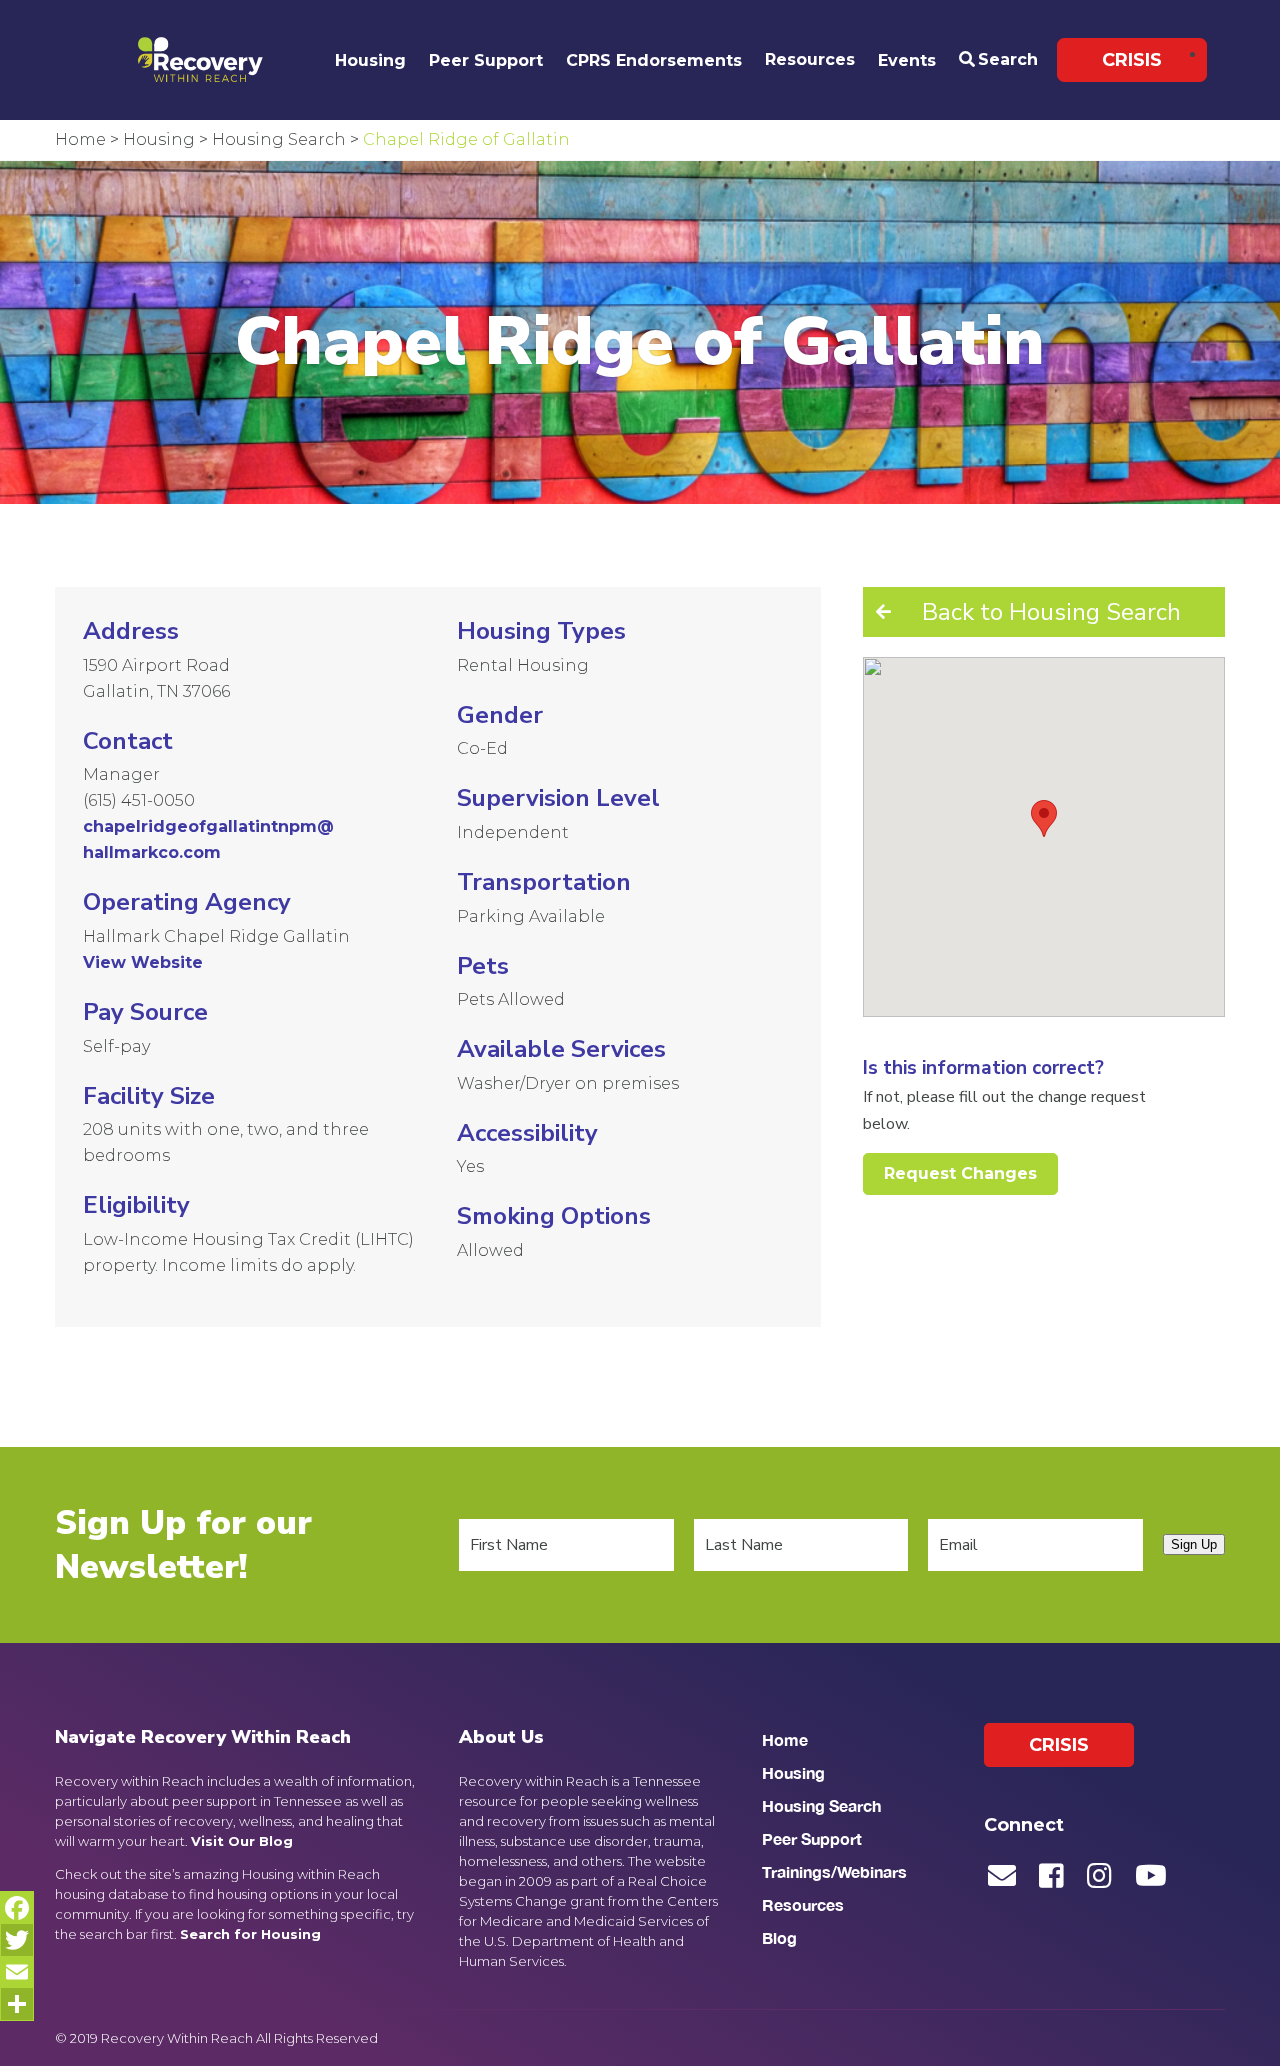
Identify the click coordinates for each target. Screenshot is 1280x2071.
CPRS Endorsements (654, 60)
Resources (810, 59)
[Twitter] (17, 1940)
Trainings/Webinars (834, 1871)
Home (785, 1739)
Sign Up (1194, 1544)
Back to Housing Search (1051, 612)
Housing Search (821, 1805)
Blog (779, 1937)
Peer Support (486, 60)
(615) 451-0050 (139, 800)
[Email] (17, 1972)
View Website (143, 962)
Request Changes (960, 1173)
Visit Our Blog (242, 1841)
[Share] (17, 2004)
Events (907, 60)
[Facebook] (17, 1908)
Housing (370, 60)
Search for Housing (250, 1934)
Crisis (1132, 60)
